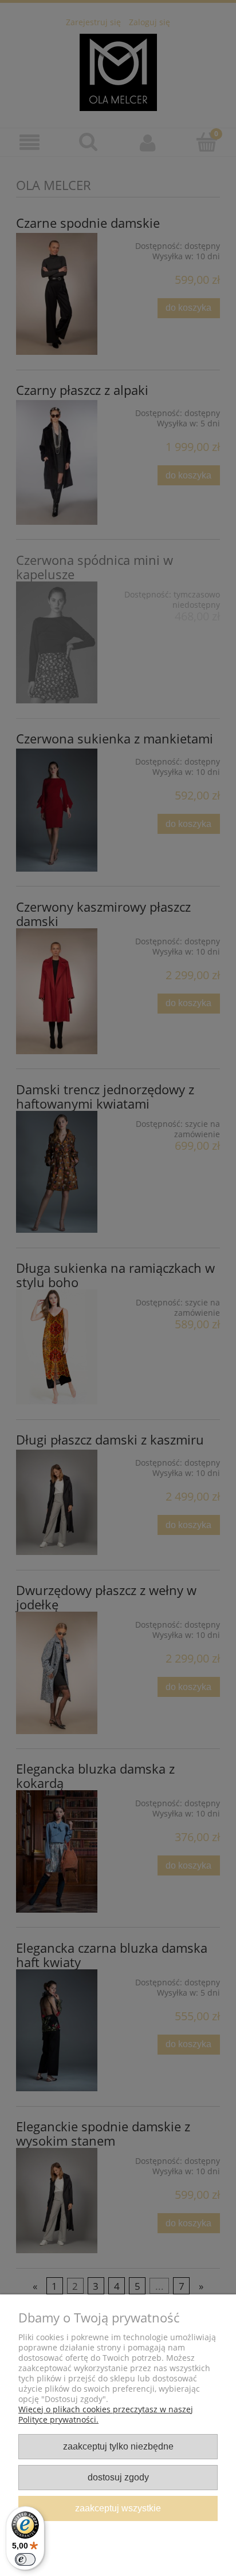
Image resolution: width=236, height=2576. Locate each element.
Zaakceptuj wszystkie (118, 2508)
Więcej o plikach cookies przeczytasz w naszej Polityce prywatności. (106, 2414)
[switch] (25, 2559)
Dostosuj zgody (118, 2477)
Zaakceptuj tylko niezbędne (118, 2446)
